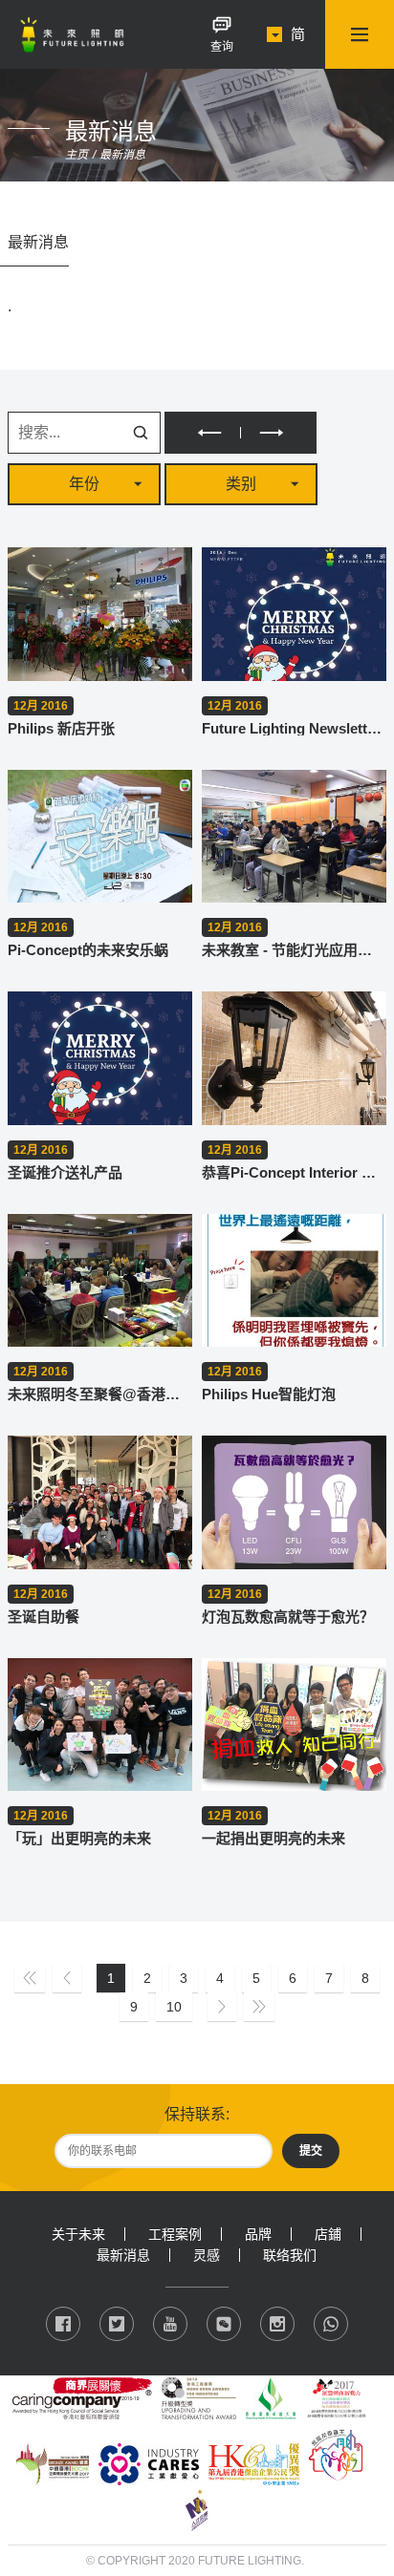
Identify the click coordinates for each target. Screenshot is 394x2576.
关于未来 (78, 2234)
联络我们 (290, 2255)
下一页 (279, 433)
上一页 (202, 433)
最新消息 (122, 155)
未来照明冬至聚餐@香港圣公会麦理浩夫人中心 (100, 1394)
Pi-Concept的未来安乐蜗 (88, 950)
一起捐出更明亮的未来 (274, 1838)
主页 (77, 155)
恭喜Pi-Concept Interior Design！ (294, 1172)
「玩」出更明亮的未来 (79, 1838)
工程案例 (175, 2234)
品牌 (258, 2234)
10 (174, 2007)
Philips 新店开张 (61, 728)
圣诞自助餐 (44, 1617)
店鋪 (328, 2234)
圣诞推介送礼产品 (65, 1172)
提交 (311, 2151)
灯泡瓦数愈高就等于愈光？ (288, 1617)
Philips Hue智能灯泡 (269, 1394)
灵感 (207, 2255)
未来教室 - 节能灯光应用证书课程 (294, 950)
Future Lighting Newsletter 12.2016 (294, 728)
